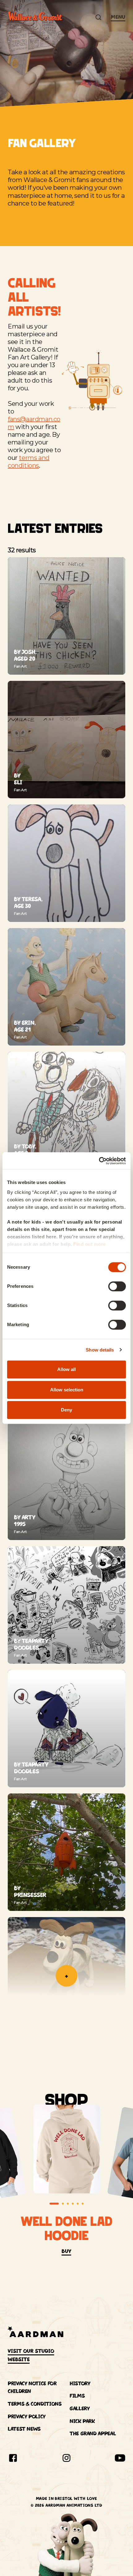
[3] (68, 2204)
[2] (63, 2204)
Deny (66, 1410)
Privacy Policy (27, 2417)
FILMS (77, 2396)
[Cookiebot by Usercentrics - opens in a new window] (99, 1161)
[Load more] (66, 1976)
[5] (78, 2204)
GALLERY (79, 2408)
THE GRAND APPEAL (93, 2434)
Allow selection (67, 1390)
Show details (100, 1350)
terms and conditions (29, 462)
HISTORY (80, 2383)
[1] (54, 2204)
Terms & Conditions (35, 2404)
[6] (83, 2204)
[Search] (98, 17)
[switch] (117, 1286)
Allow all (66, 1369)
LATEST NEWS (24, 2429)
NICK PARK (82, 2421)
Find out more (90, 1244)
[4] (73, 2204)
